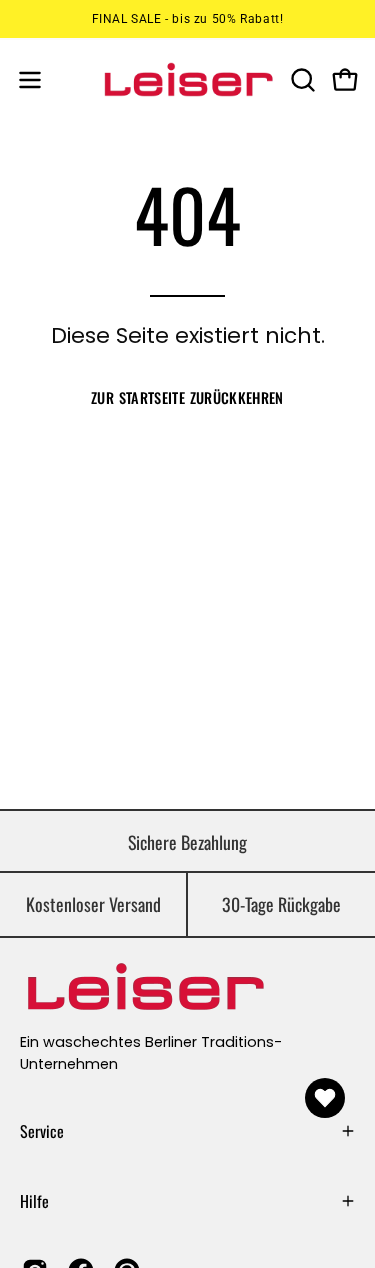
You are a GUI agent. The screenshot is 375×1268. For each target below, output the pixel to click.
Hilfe (34, 1201)
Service (42, 1131)
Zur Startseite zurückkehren (187, 397)
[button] (301, 80)
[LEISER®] (188, 79)
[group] (187, 19)
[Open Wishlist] (325, 1098)
